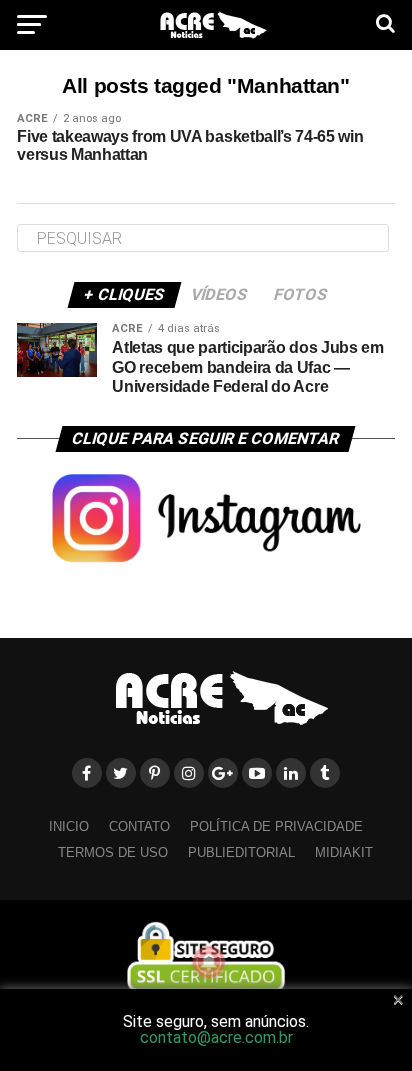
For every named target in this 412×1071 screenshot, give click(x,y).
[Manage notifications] (209, 962)
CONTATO (139, 826)
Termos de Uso (113, 852)
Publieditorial (241, 852)
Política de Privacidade (276, 826)
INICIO (69, 826)
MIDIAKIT (344, 852)
